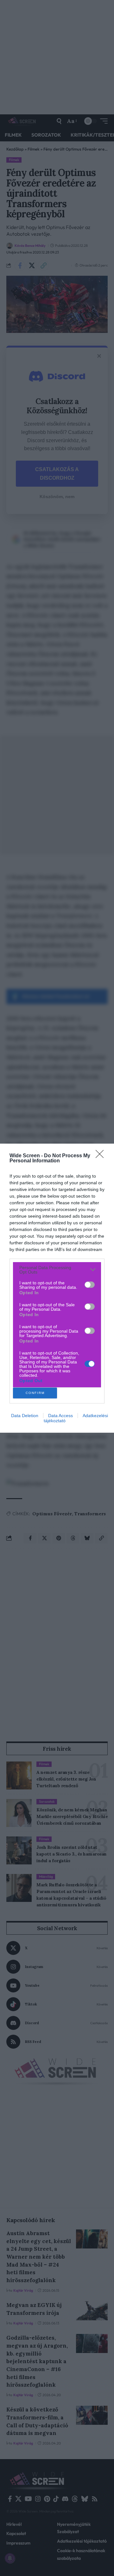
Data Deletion (25, 1416)
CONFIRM (35, 1393)
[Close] (102, 1156)
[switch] (90, 1285)
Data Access (60, 1416)
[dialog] (57, 1288)
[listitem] (57, 1270)
